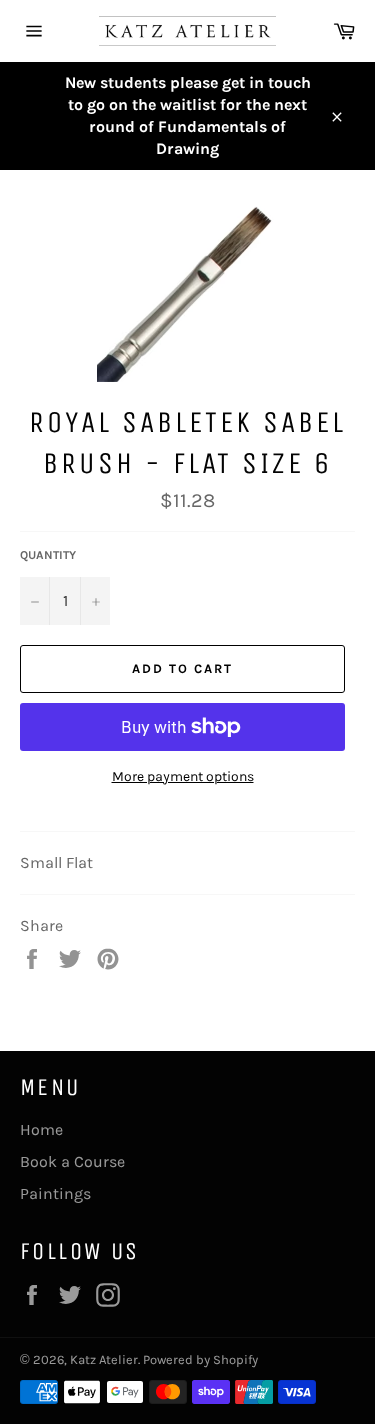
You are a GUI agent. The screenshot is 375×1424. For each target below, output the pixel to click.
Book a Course (72, 1161)
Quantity (48, 555)
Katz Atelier (104, 1359)
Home (41, 1129)
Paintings (55, 1193)
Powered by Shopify (200, 1359)
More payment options (183, 776)
